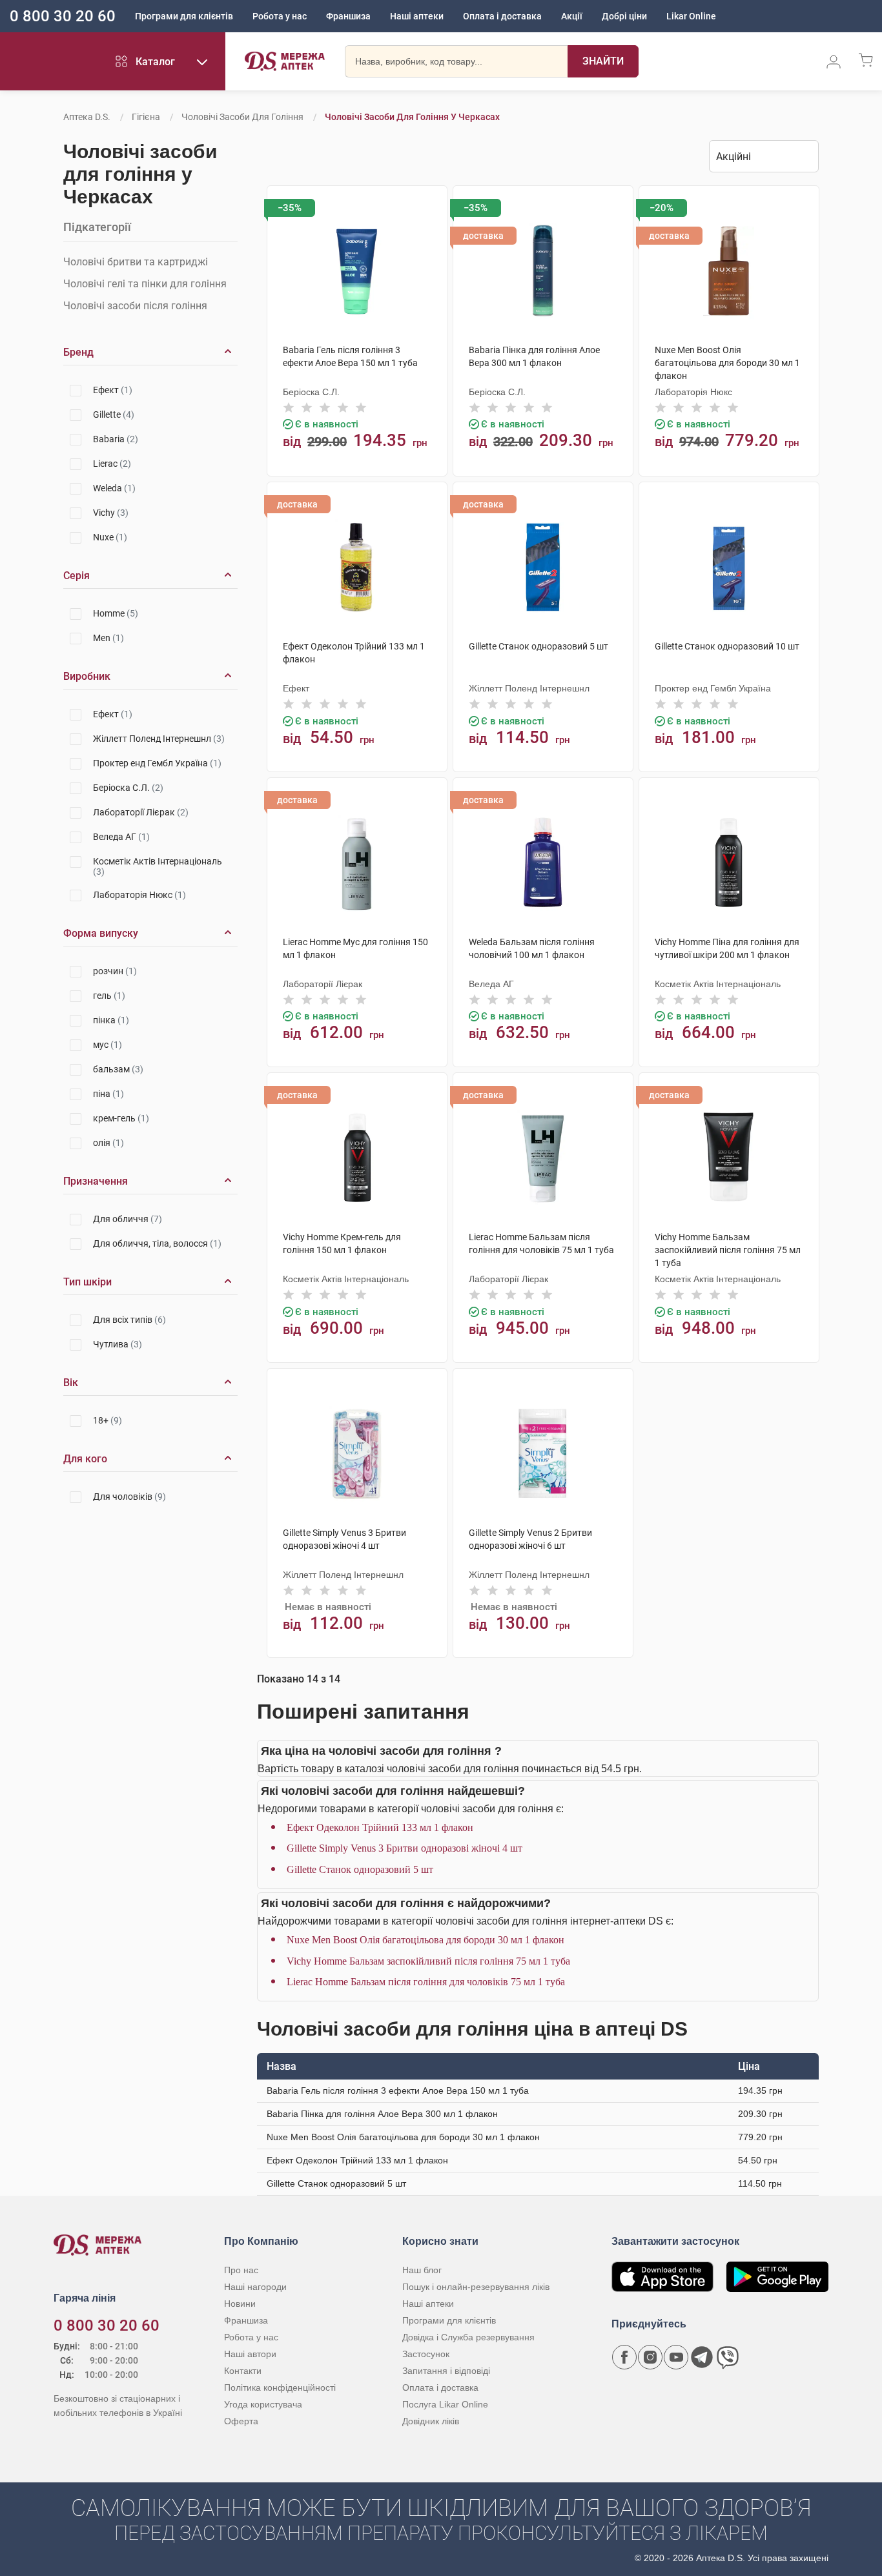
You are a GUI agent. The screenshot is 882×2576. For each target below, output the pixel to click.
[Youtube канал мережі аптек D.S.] (676, 2357)
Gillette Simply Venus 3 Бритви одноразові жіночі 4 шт (405, 1848)
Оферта (241, 2421)
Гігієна (146, 117)
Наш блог (422, 2270)
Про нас (241, 2270)
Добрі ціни (624, 16)
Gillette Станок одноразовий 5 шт (360, 1869)
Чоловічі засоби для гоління (242, 117)
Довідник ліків (431, 2421)
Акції (572, 16)
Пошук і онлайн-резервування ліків (476, 2287)
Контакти (243, 2371)
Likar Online (691, 16)
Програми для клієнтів (184, 16)
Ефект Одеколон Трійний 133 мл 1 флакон (380, 1827)
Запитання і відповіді (446, 2371)
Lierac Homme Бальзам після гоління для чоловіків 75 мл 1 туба (426, 1982)
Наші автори (250, 2354)
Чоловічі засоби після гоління (135, 306)
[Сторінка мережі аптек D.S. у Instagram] (650, 2357)
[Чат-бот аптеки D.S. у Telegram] (702, 2357)
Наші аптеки (417, 16)
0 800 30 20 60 (63, 16)
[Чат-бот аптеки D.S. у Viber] (728, 2357)
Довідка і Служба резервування (468, 2337)
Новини (240, 2304)
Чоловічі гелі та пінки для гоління (145, 284)
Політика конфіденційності (280, 2387)
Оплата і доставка (502, 16)
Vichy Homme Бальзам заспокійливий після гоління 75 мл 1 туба (428, 1961)
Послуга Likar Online (445, 2404)
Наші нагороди (255, 2287)
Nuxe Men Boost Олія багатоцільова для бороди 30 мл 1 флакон (426, 1940)
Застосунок (426, 2354)
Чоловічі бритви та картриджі (136, 262)
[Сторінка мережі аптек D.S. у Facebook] (624, 2357)
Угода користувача (263, 2404)
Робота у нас (280, 16)
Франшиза (348, 16)
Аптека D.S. (87, 117)
